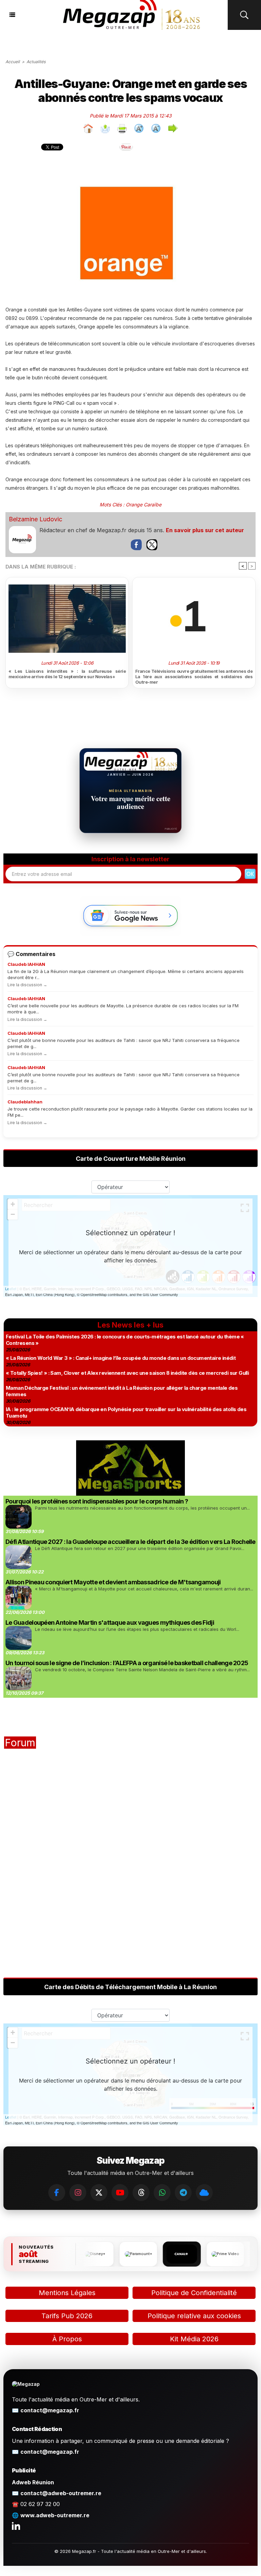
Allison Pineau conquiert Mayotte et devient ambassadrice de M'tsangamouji (113, 1582)
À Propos (67, 2339)
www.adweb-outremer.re (55, 2515)
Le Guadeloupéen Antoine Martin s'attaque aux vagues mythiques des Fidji (110, 1623)
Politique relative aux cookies (194, 2316)
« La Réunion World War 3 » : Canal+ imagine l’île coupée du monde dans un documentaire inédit (121, 1358)
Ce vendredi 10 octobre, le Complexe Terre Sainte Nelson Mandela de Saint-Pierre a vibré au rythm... (142, 1670)
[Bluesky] (204, 2193)
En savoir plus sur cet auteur (205, 530)
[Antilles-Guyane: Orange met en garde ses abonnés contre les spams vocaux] (130, 173)
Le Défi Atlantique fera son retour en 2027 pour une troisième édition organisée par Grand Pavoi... (140, 1548)
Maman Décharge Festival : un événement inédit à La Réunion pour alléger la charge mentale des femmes (122, 1391)
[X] (99, 2193)
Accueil (13, 62)
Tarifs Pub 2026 (67, 2316)
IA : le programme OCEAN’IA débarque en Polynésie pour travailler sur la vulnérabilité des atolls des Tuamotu (126, 1412)
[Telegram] (183, 2193)
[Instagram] (78, 2193)
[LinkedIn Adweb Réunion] (16, 2526)
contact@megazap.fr (50, 2410)
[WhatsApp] (162, 2193)
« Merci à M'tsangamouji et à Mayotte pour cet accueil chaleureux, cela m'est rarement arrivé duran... (144, 1589)
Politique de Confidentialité (194, 2293)
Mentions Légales (67, 2293)
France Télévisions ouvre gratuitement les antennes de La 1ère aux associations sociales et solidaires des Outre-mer (194, 677)
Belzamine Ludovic (36, 519)
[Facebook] (57, 2193)
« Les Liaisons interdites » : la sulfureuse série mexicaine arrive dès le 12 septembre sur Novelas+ (67, 674)
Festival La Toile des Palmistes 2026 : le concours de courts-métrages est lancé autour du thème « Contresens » (125, 1340)
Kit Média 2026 (194, 2339)
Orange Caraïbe (144, 505)
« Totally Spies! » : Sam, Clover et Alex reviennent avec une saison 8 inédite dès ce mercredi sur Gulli (127, 1373)
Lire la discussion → (27, 985)
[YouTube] (120, 2193)
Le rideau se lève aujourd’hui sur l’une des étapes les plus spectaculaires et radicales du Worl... (137, 1629)
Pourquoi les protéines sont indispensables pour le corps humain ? (97, 1501)
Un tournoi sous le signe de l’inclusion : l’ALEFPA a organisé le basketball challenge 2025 (127, 1663)
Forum (20, 1743)
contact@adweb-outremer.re (61, 2493)
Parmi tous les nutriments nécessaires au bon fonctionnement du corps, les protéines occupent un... (142, 1508)
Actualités (36, 62)
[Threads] (141, 2193)
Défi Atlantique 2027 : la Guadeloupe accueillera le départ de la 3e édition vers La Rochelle (130, 1542)
